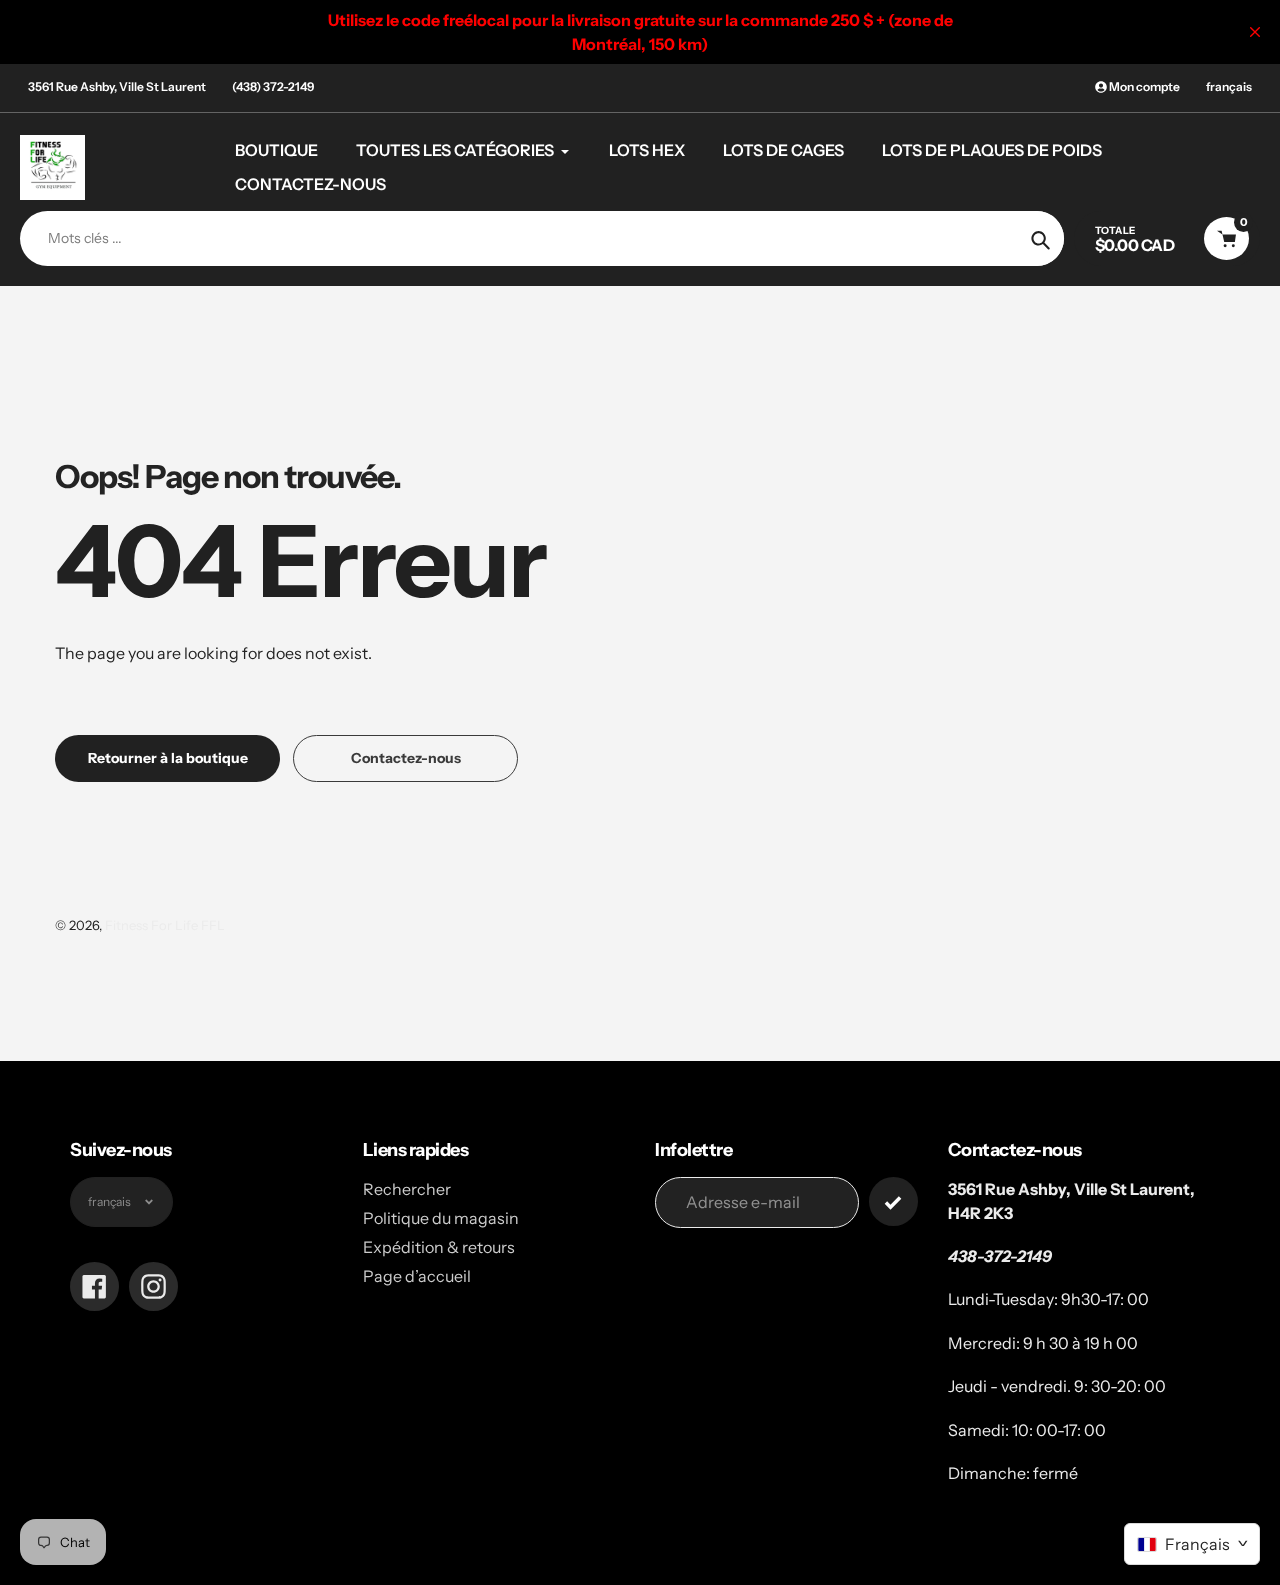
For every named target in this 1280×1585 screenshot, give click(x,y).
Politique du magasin (441, 1218)
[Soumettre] (893, 1201)
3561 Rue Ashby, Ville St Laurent (117, 86)
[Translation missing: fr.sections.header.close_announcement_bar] (1255, 32)
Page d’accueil (417, 1276)
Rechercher (407, 1189)
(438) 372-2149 (273, 86)
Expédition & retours (439, 1247)
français (1229, 86)
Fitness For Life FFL (165, 925)
